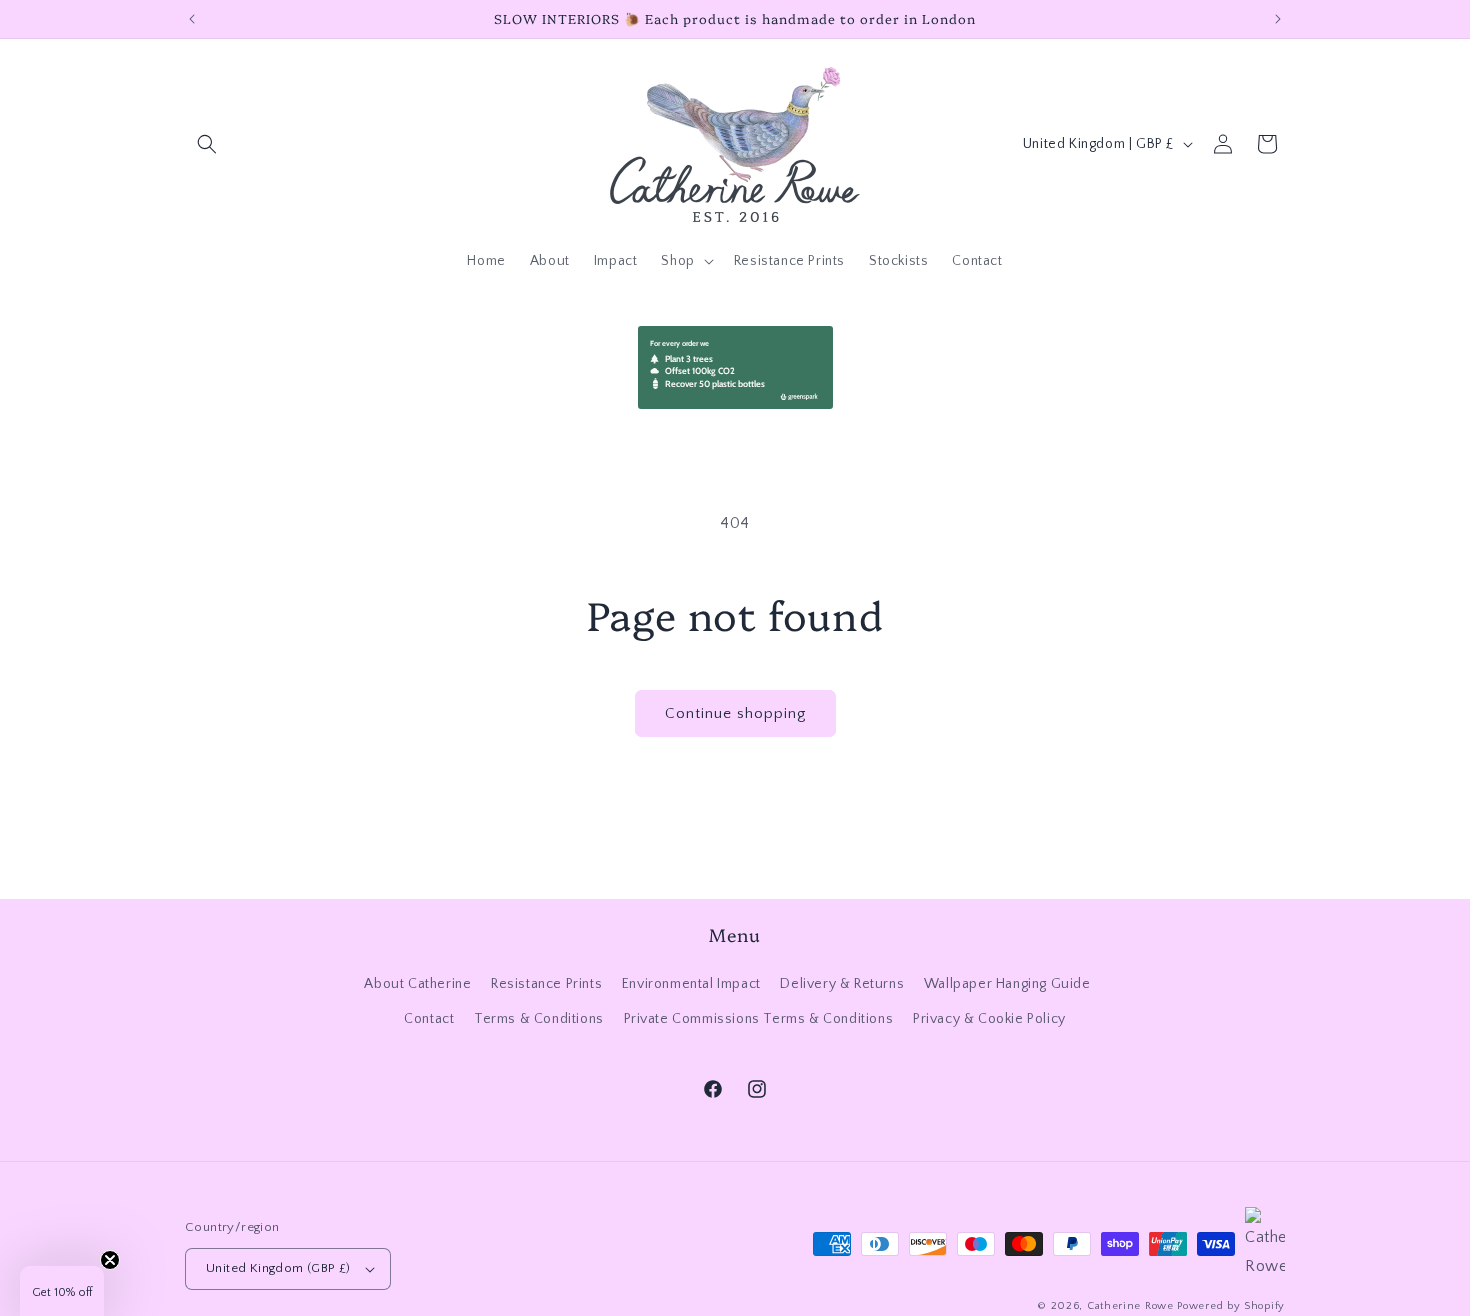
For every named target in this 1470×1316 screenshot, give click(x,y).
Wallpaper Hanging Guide (1007, 984)
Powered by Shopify (1231, 1306)
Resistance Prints (546, 984)
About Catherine (417, 984)
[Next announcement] (1278, 19)
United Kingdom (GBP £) (278, 1268)
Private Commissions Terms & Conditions (759, 1019)
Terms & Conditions (539, 1019)
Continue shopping (735, 713)
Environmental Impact (691, 984)
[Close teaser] (110, 1260)
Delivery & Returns (842, 984)
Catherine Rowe (1130, 1306)
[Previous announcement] (192, 19)
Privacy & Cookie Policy (989, 1019)
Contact (429, 1019)
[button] (207, 144)
